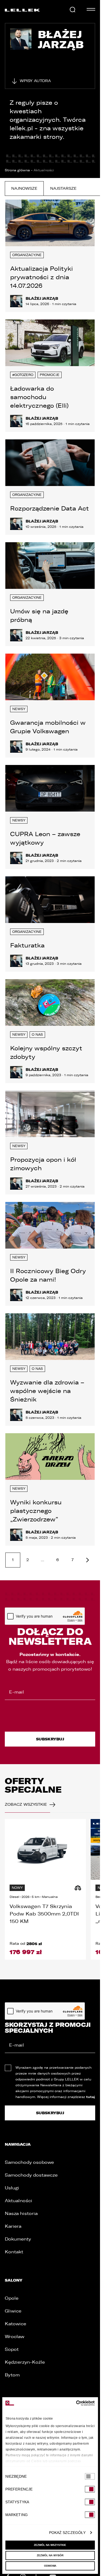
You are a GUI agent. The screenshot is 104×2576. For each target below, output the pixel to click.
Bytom (12, 2375)
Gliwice (13, 2311)
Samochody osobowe (29, 2162)
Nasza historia (21, 2214)
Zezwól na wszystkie (50, 2545)
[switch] (90, 2489)
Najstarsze (63, 189)
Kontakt (14, 2252)
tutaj (91, 2097)
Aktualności (19, 2201)
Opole (12, 2298)
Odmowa (50, 2566)
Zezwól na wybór (50, 2555)
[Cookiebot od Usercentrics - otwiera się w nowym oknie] (72, 2403)
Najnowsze (24, 189)
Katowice (15, 2324)
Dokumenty (18, 2239)
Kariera (13, 2226)
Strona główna (17, 170)
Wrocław (15, 2337)
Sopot (12, 2349)
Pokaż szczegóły (67, 2533)
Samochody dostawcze (31, 2175)
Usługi (12, 2188)
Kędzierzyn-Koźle (25, 2362)
